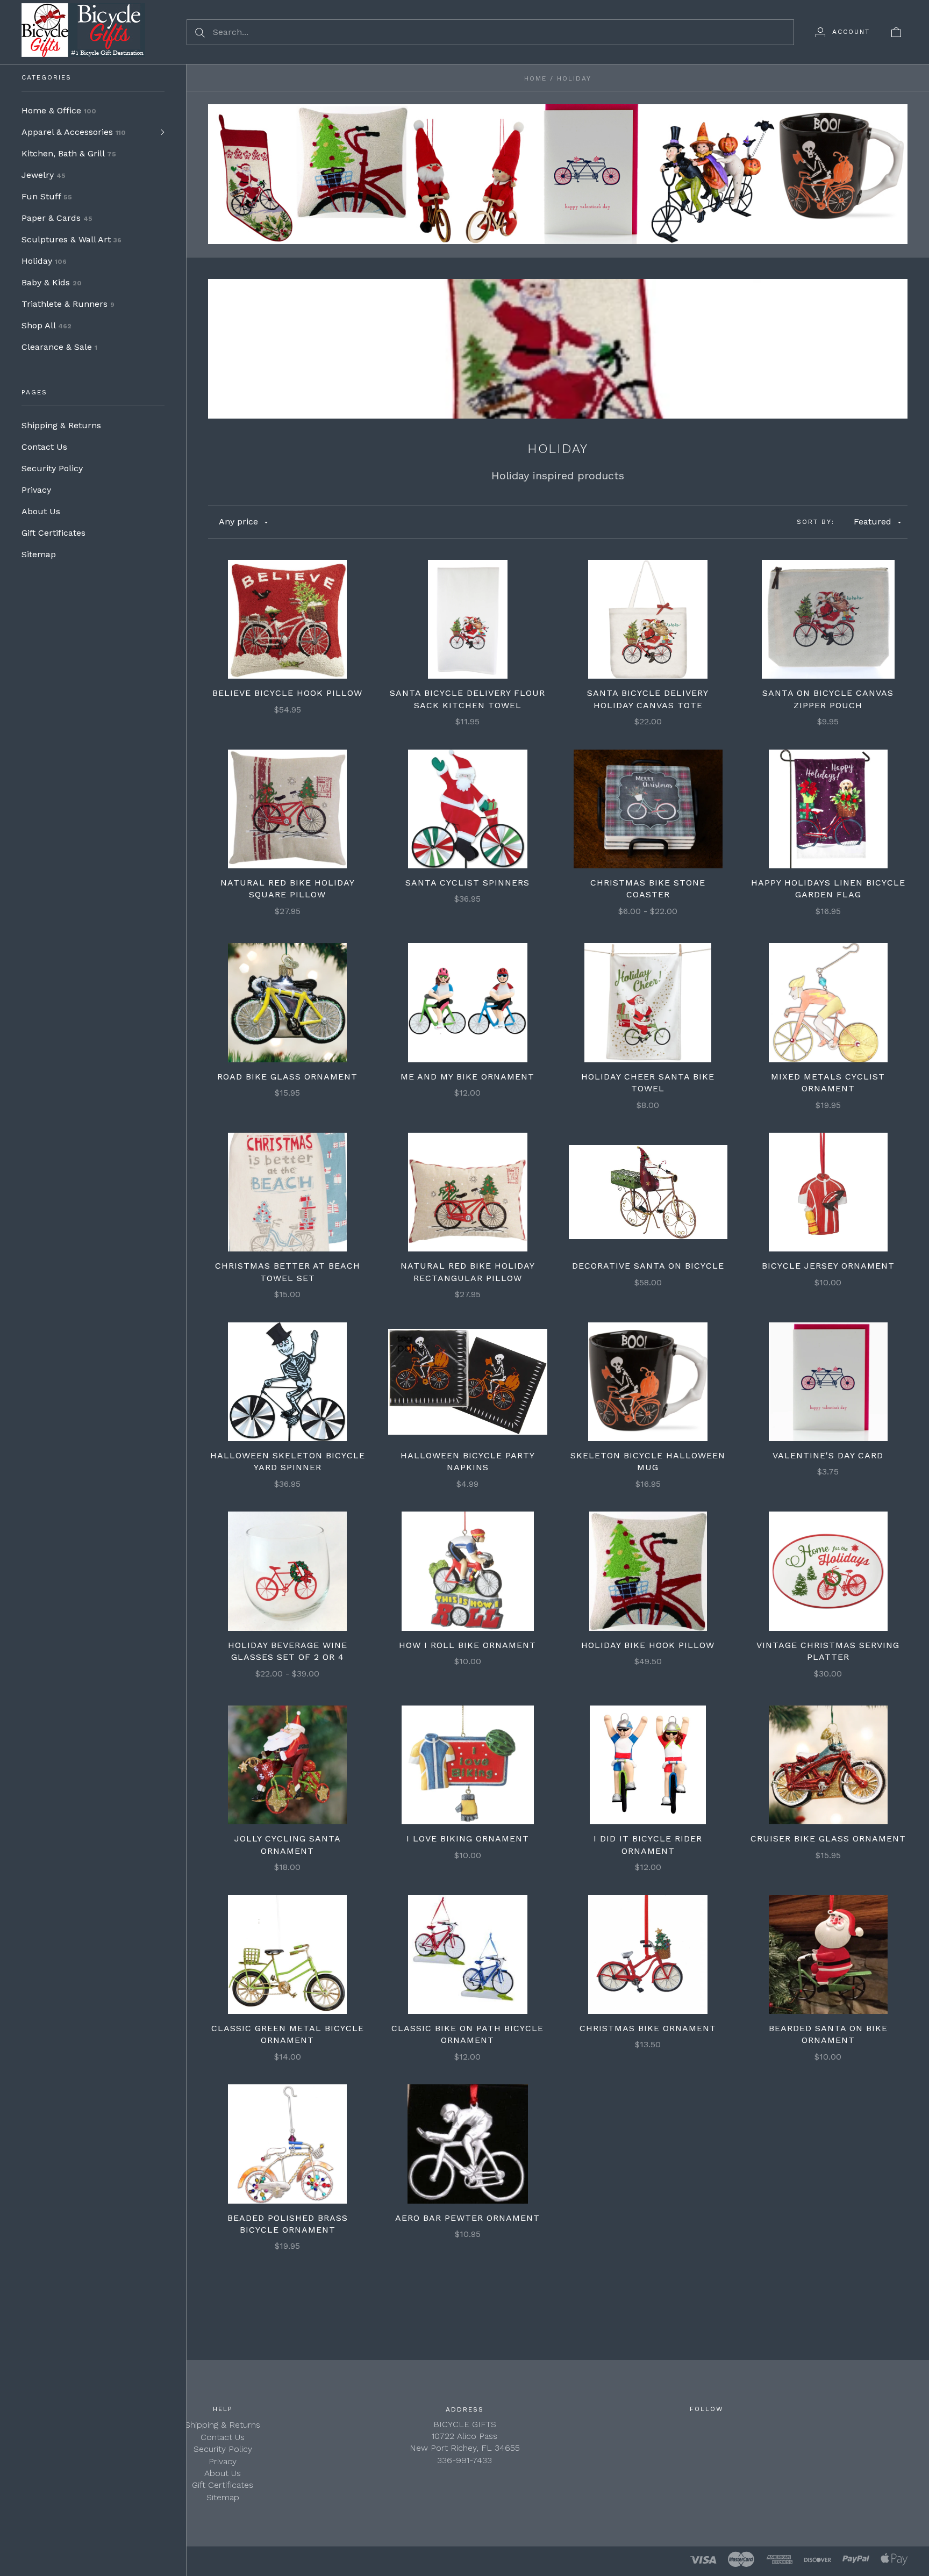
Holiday (44, 261)
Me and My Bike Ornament (467, 1077)
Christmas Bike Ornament (648, 2028)
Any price (238, 521)
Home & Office (59, 110)
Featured (873, 521)
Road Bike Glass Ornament (287, 1077)
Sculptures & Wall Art (72, 239)
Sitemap (39, 554)
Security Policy (52, 468)
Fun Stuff (47, 196)
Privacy (36, 490)
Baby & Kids (52, 282)
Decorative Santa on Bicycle (648, 1266)
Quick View (288, 585)
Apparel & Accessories (74, 132)
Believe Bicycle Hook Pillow (287, 693)
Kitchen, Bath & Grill (69, 153)
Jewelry (44, 175)
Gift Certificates (53, 533)
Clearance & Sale (59, 347)
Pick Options (648, 809)
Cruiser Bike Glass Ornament (828, 1839)
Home (535, 78)
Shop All (47, 325)
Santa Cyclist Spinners (467, 883)
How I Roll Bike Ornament (467, 1645)
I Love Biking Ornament (468, 1839)
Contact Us (44, 447)
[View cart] (896, 32)
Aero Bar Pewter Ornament (467, 2218)
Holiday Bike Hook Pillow (648, 1645)
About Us (41, 511)
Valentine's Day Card (828, 1455)
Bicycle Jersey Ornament (828, 1266)
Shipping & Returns (61, 425)
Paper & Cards (57, 218)
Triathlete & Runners (68, 304)
